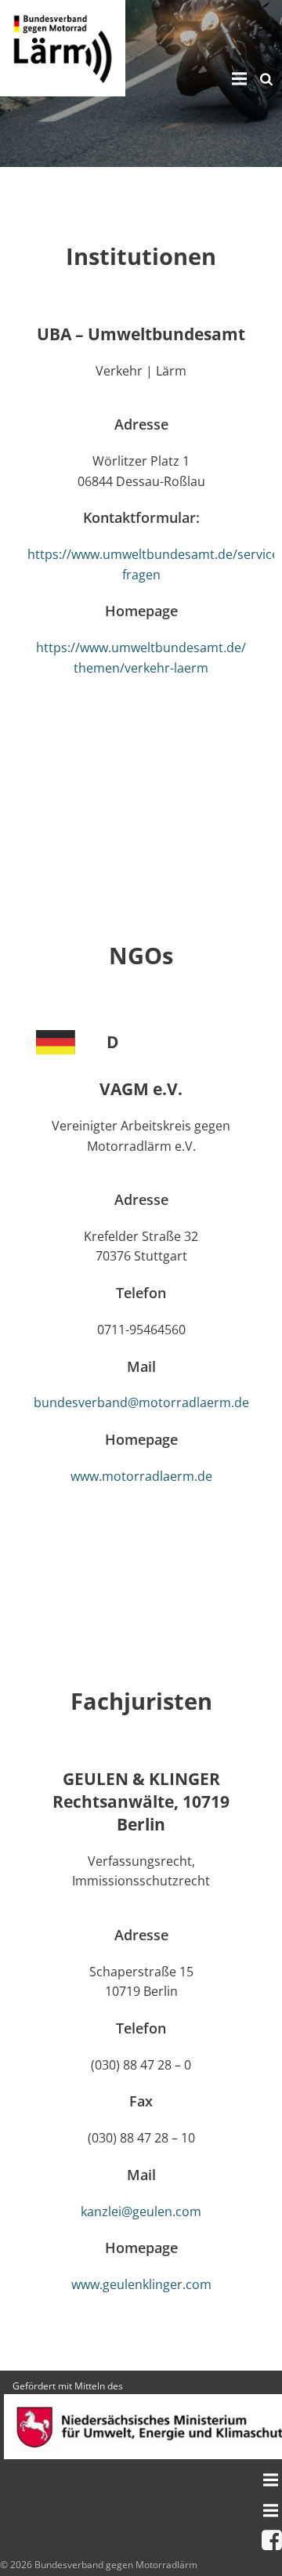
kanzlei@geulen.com (141, 2211)
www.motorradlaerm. (134, 1476)
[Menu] (237, 79)
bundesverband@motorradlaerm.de (141, 1402)
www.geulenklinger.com (141, 2284)
